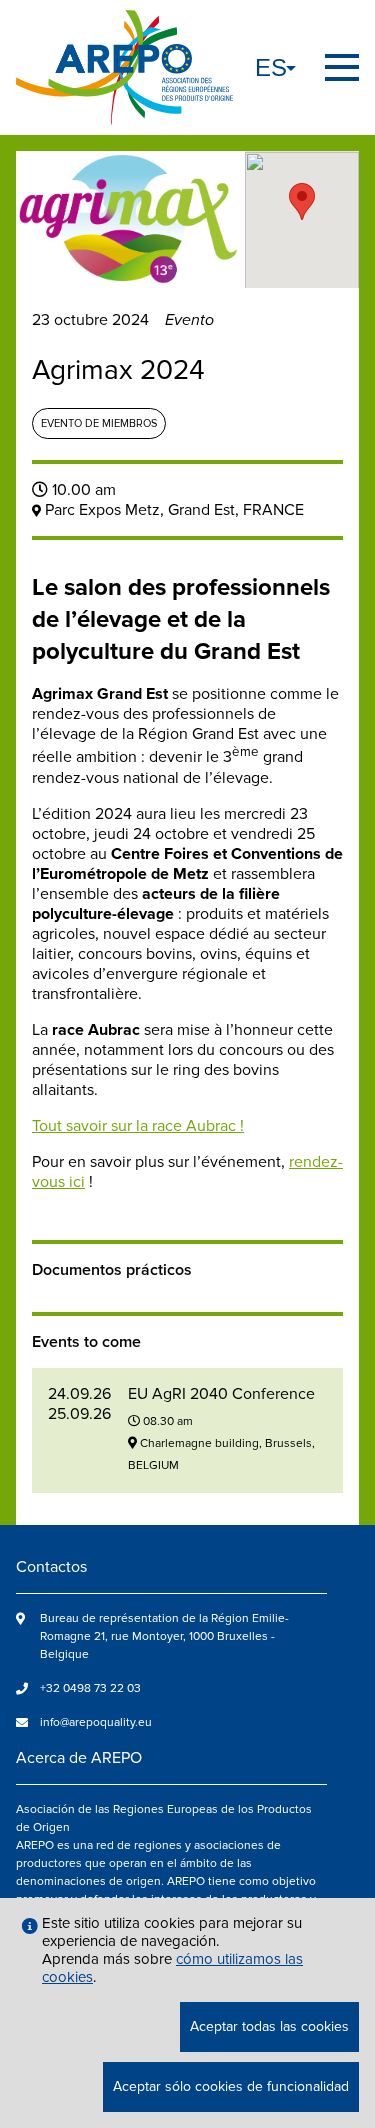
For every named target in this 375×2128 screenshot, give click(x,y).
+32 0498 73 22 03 (90, 1688)
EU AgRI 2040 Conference (221, 1394)
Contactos (51, 1567)
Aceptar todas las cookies (269, 2026)
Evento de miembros (99, 423)
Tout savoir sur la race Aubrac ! (138, 1126)
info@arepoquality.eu (96, 1722)
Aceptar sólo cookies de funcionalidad (231, 2086)
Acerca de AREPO (79, 1758)
